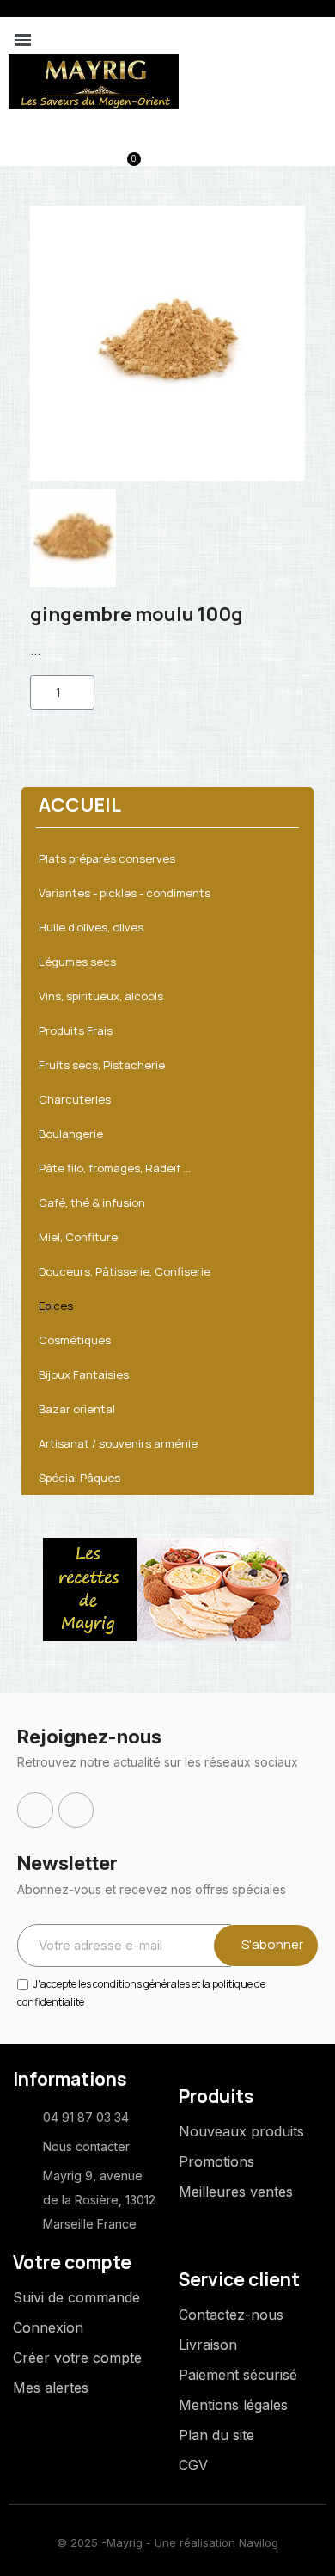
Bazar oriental (77, 1409)
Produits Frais (76, 1030)
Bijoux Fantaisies (84, 1374)
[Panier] (125, 151)
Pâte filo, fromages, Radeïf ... (115, 1168)
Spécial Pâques (79, 1478)
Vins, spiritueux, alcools (101, 996)
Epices (56, 1306)
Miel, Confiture (78, 1237)
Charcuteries (75, 1099)
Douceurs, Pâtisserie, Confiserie (125, 1271)
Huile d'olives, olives (91, 927)
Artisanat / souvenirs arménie (118, 1443)
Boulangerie (71, 1134)
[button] (42, 151)
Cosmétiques (75, 1340)
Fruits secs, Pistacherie (102, 1065)
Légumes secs (77, 962)
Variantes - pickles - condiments (125, 893)
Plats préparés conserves (107, 858)
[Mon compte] (70, 152)
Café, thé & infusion (92, 1202)
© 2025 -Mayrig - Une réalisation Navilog (167, 2542)
